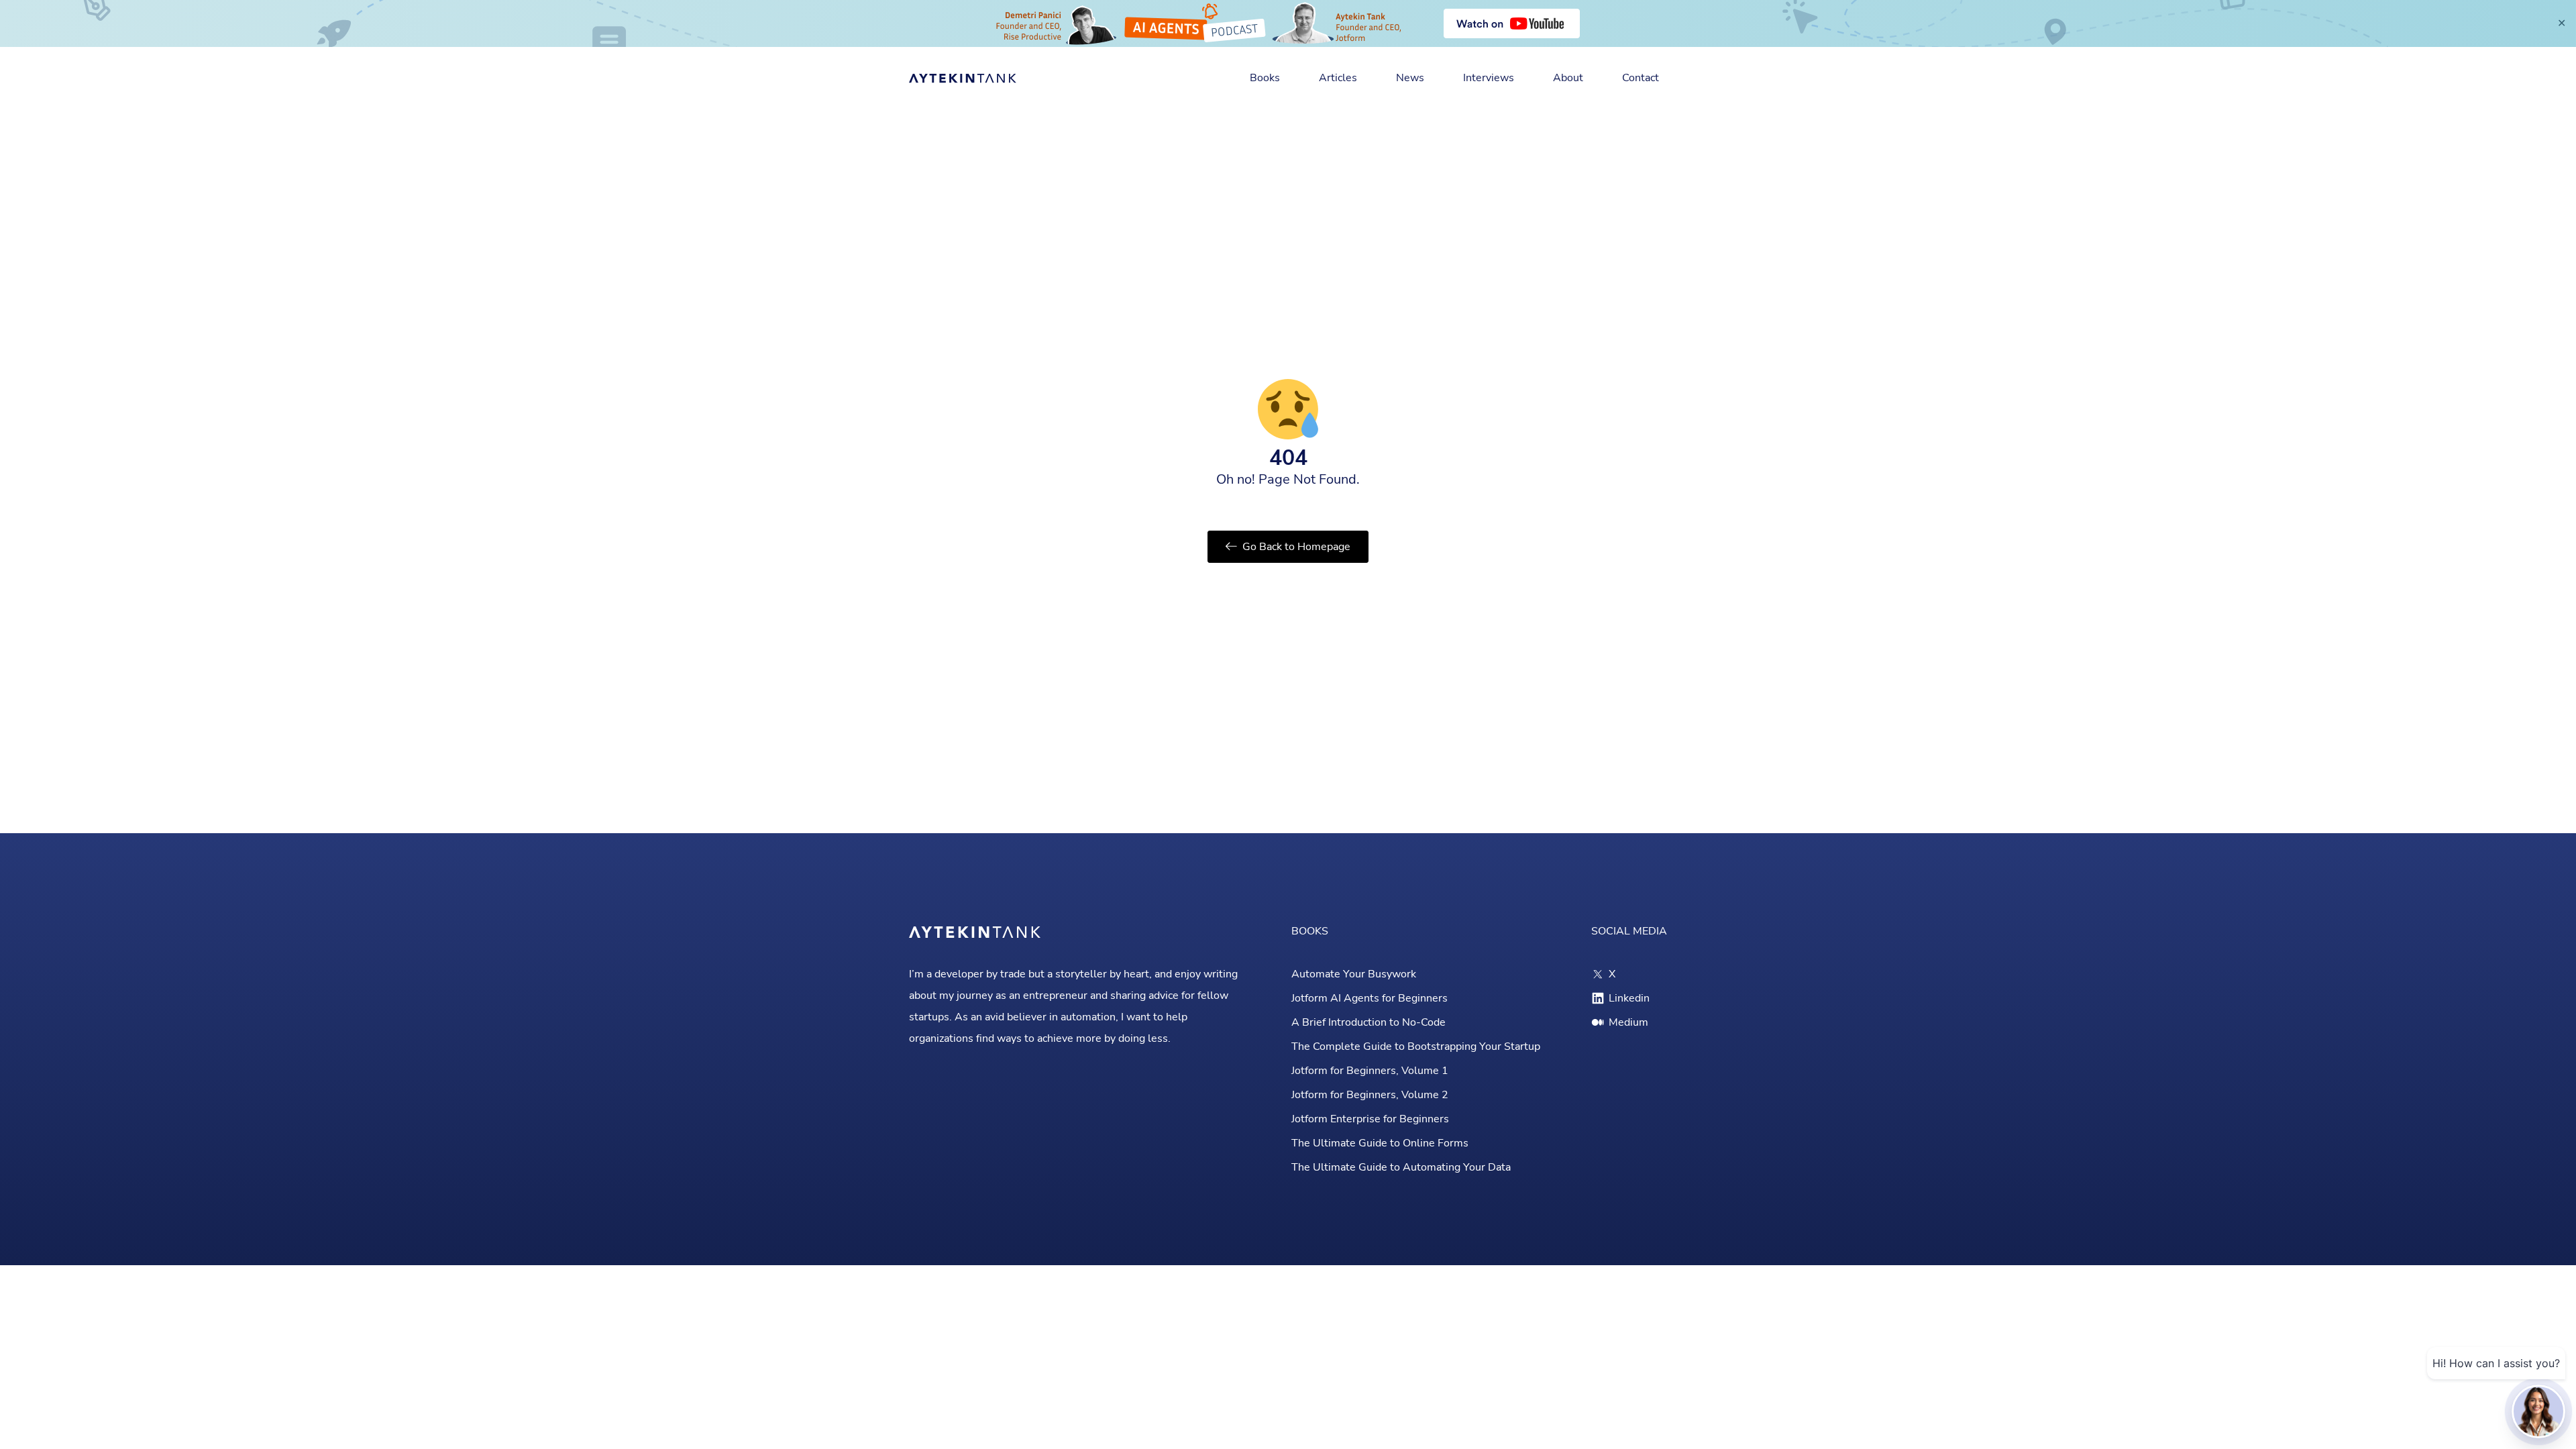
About (1568, 78)
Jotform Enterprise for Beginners (1370, 1119)
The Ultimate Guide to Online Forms (1380, 1143)
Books (1265, 78)
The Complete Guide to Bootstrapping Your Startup (1416, 1046)
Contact (1641, 78)
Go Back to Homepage (1296, 547)
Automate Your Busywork (1354, 974)
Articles (1338, 78)
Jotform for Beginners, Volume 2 (1370, 1095)
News (1410, 78)
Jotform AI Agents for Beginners (1370, 998)
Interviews (1489, 78)
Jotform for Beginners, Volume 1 (1370, 1071)
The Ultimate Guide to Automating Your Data (1401, 1167)
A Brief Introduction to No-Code (1368, 1022)
